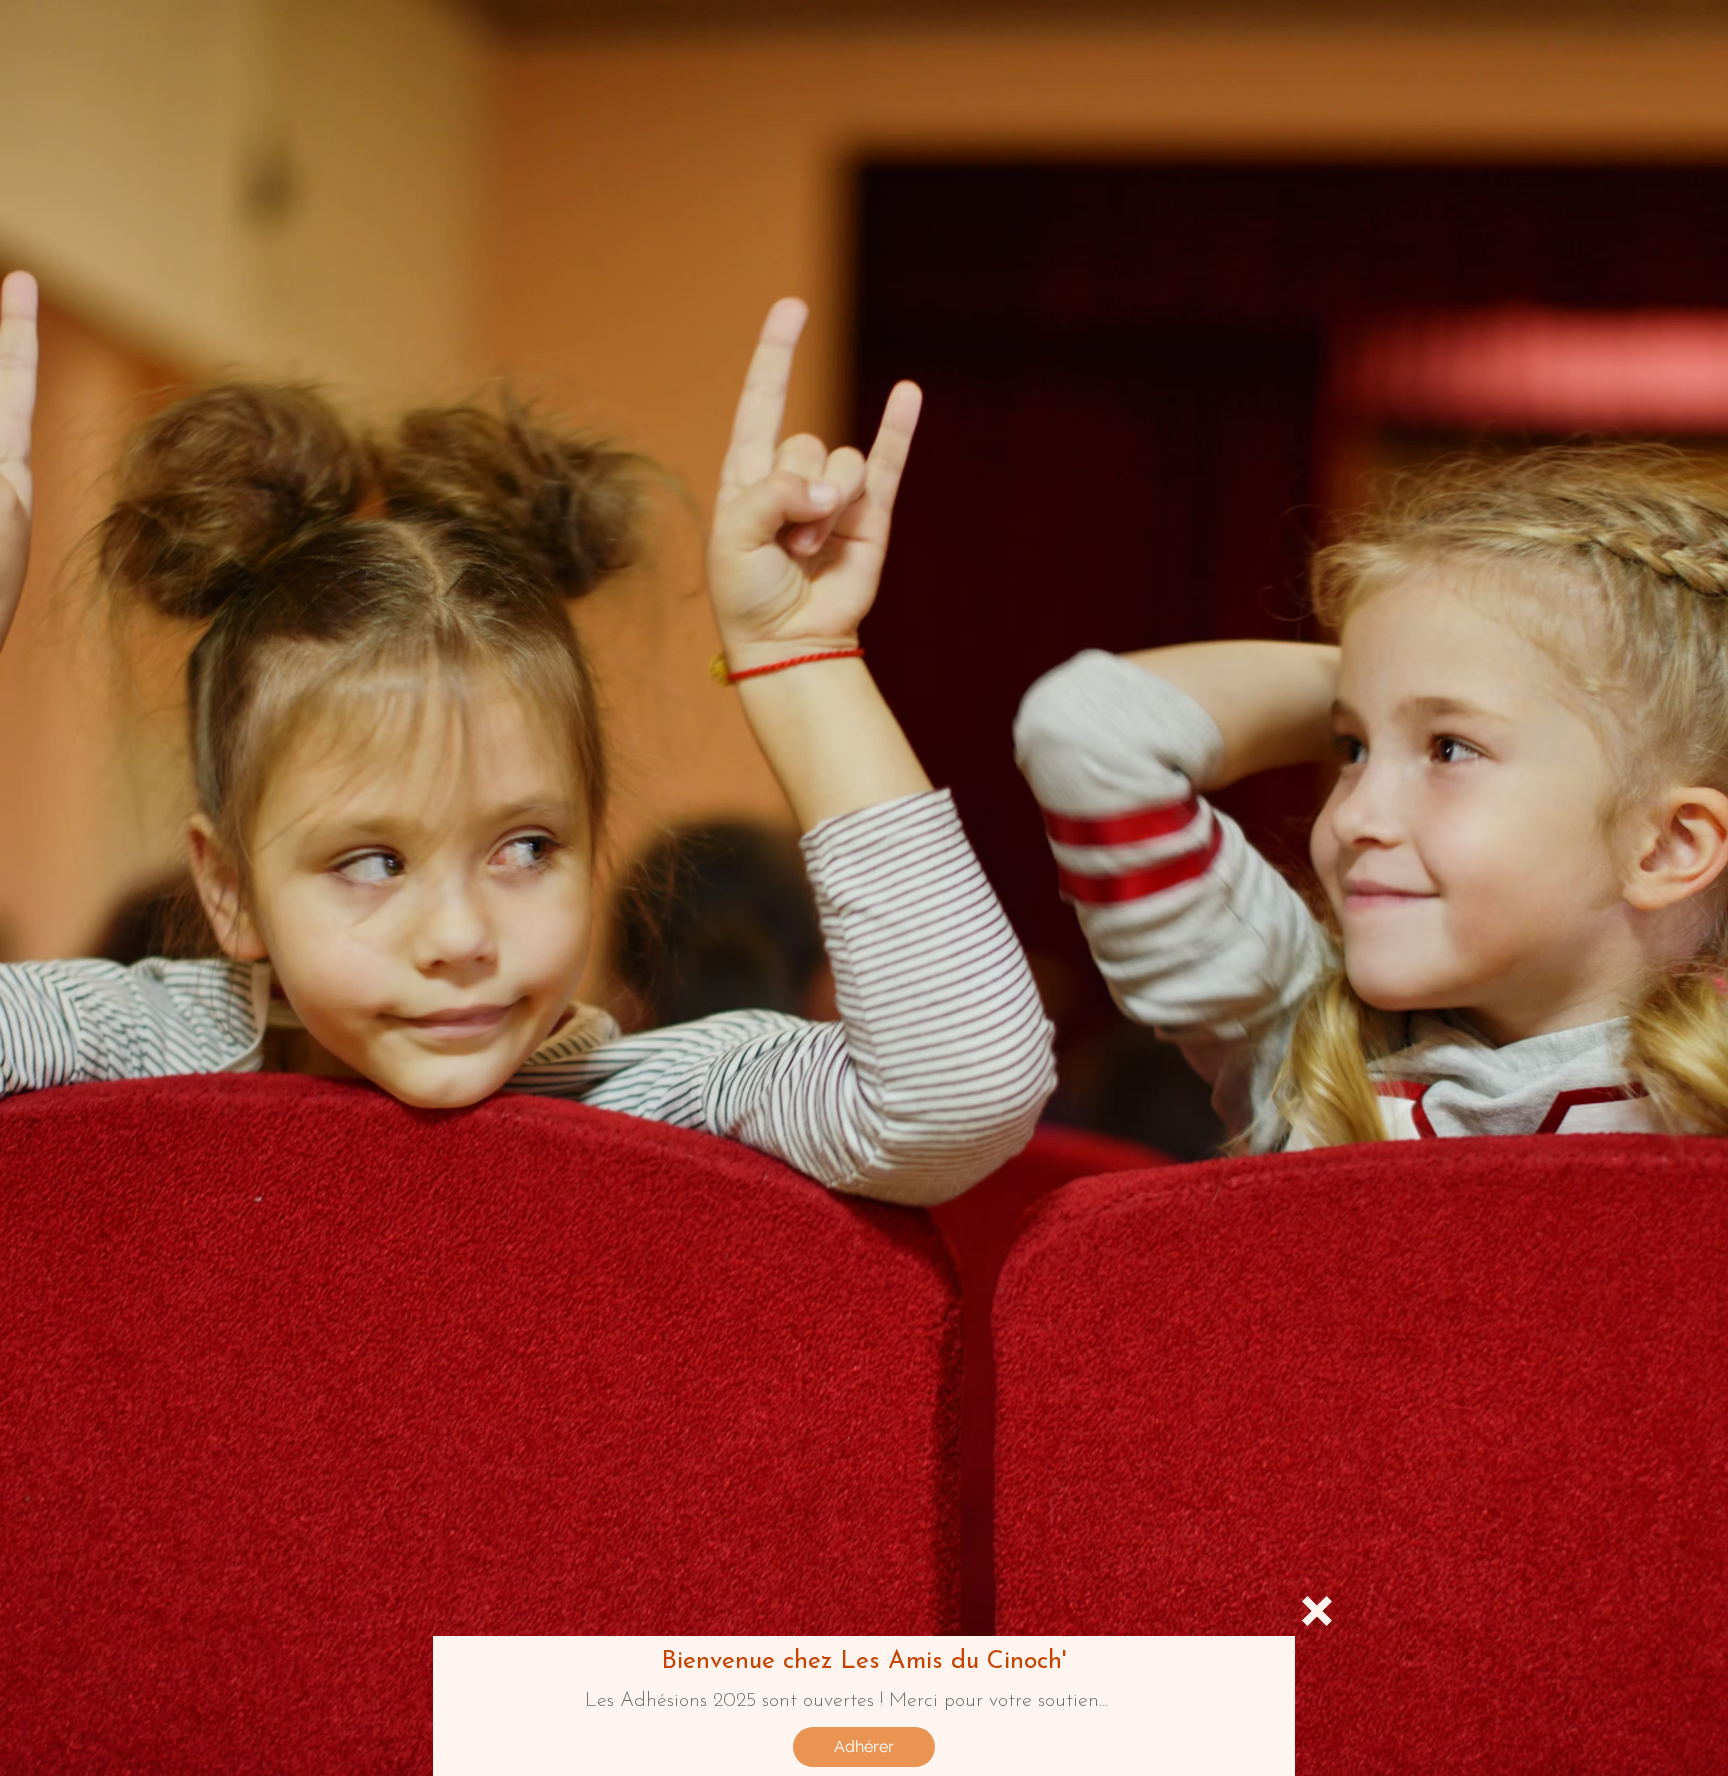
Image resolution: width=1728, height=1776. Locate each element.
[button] (1317, 1611)
